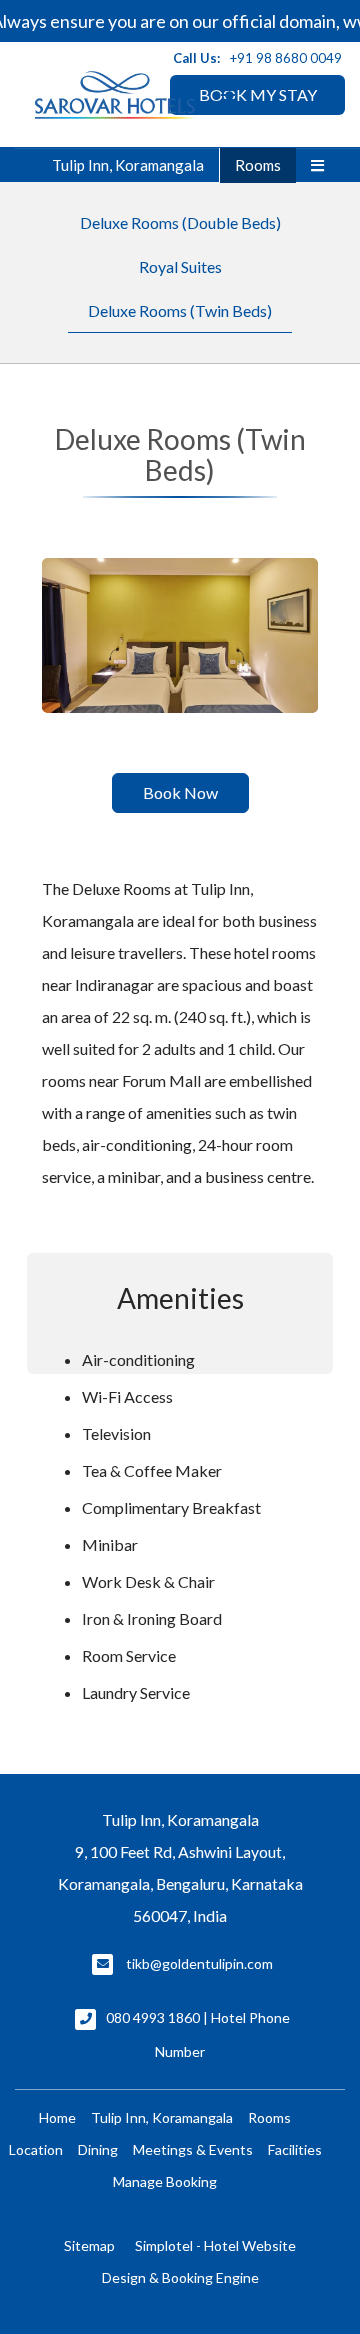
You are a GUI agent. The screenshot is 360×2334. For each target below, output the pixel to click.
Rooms (258, 165)
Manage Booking (165, 2181)
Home (57, 2117)
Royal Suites (180, 266)
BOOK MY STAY (258, 94)
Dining (98, 2149)
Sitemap (89, 2245)
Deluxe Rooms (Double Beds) (180, 222)
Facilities (295, 2149)
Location (36, 2149)
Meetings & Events (193, 2149)
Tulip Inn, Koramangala (128, 165)
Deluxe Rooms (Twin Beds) (180, 310)
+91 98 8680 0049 (286, 58)
